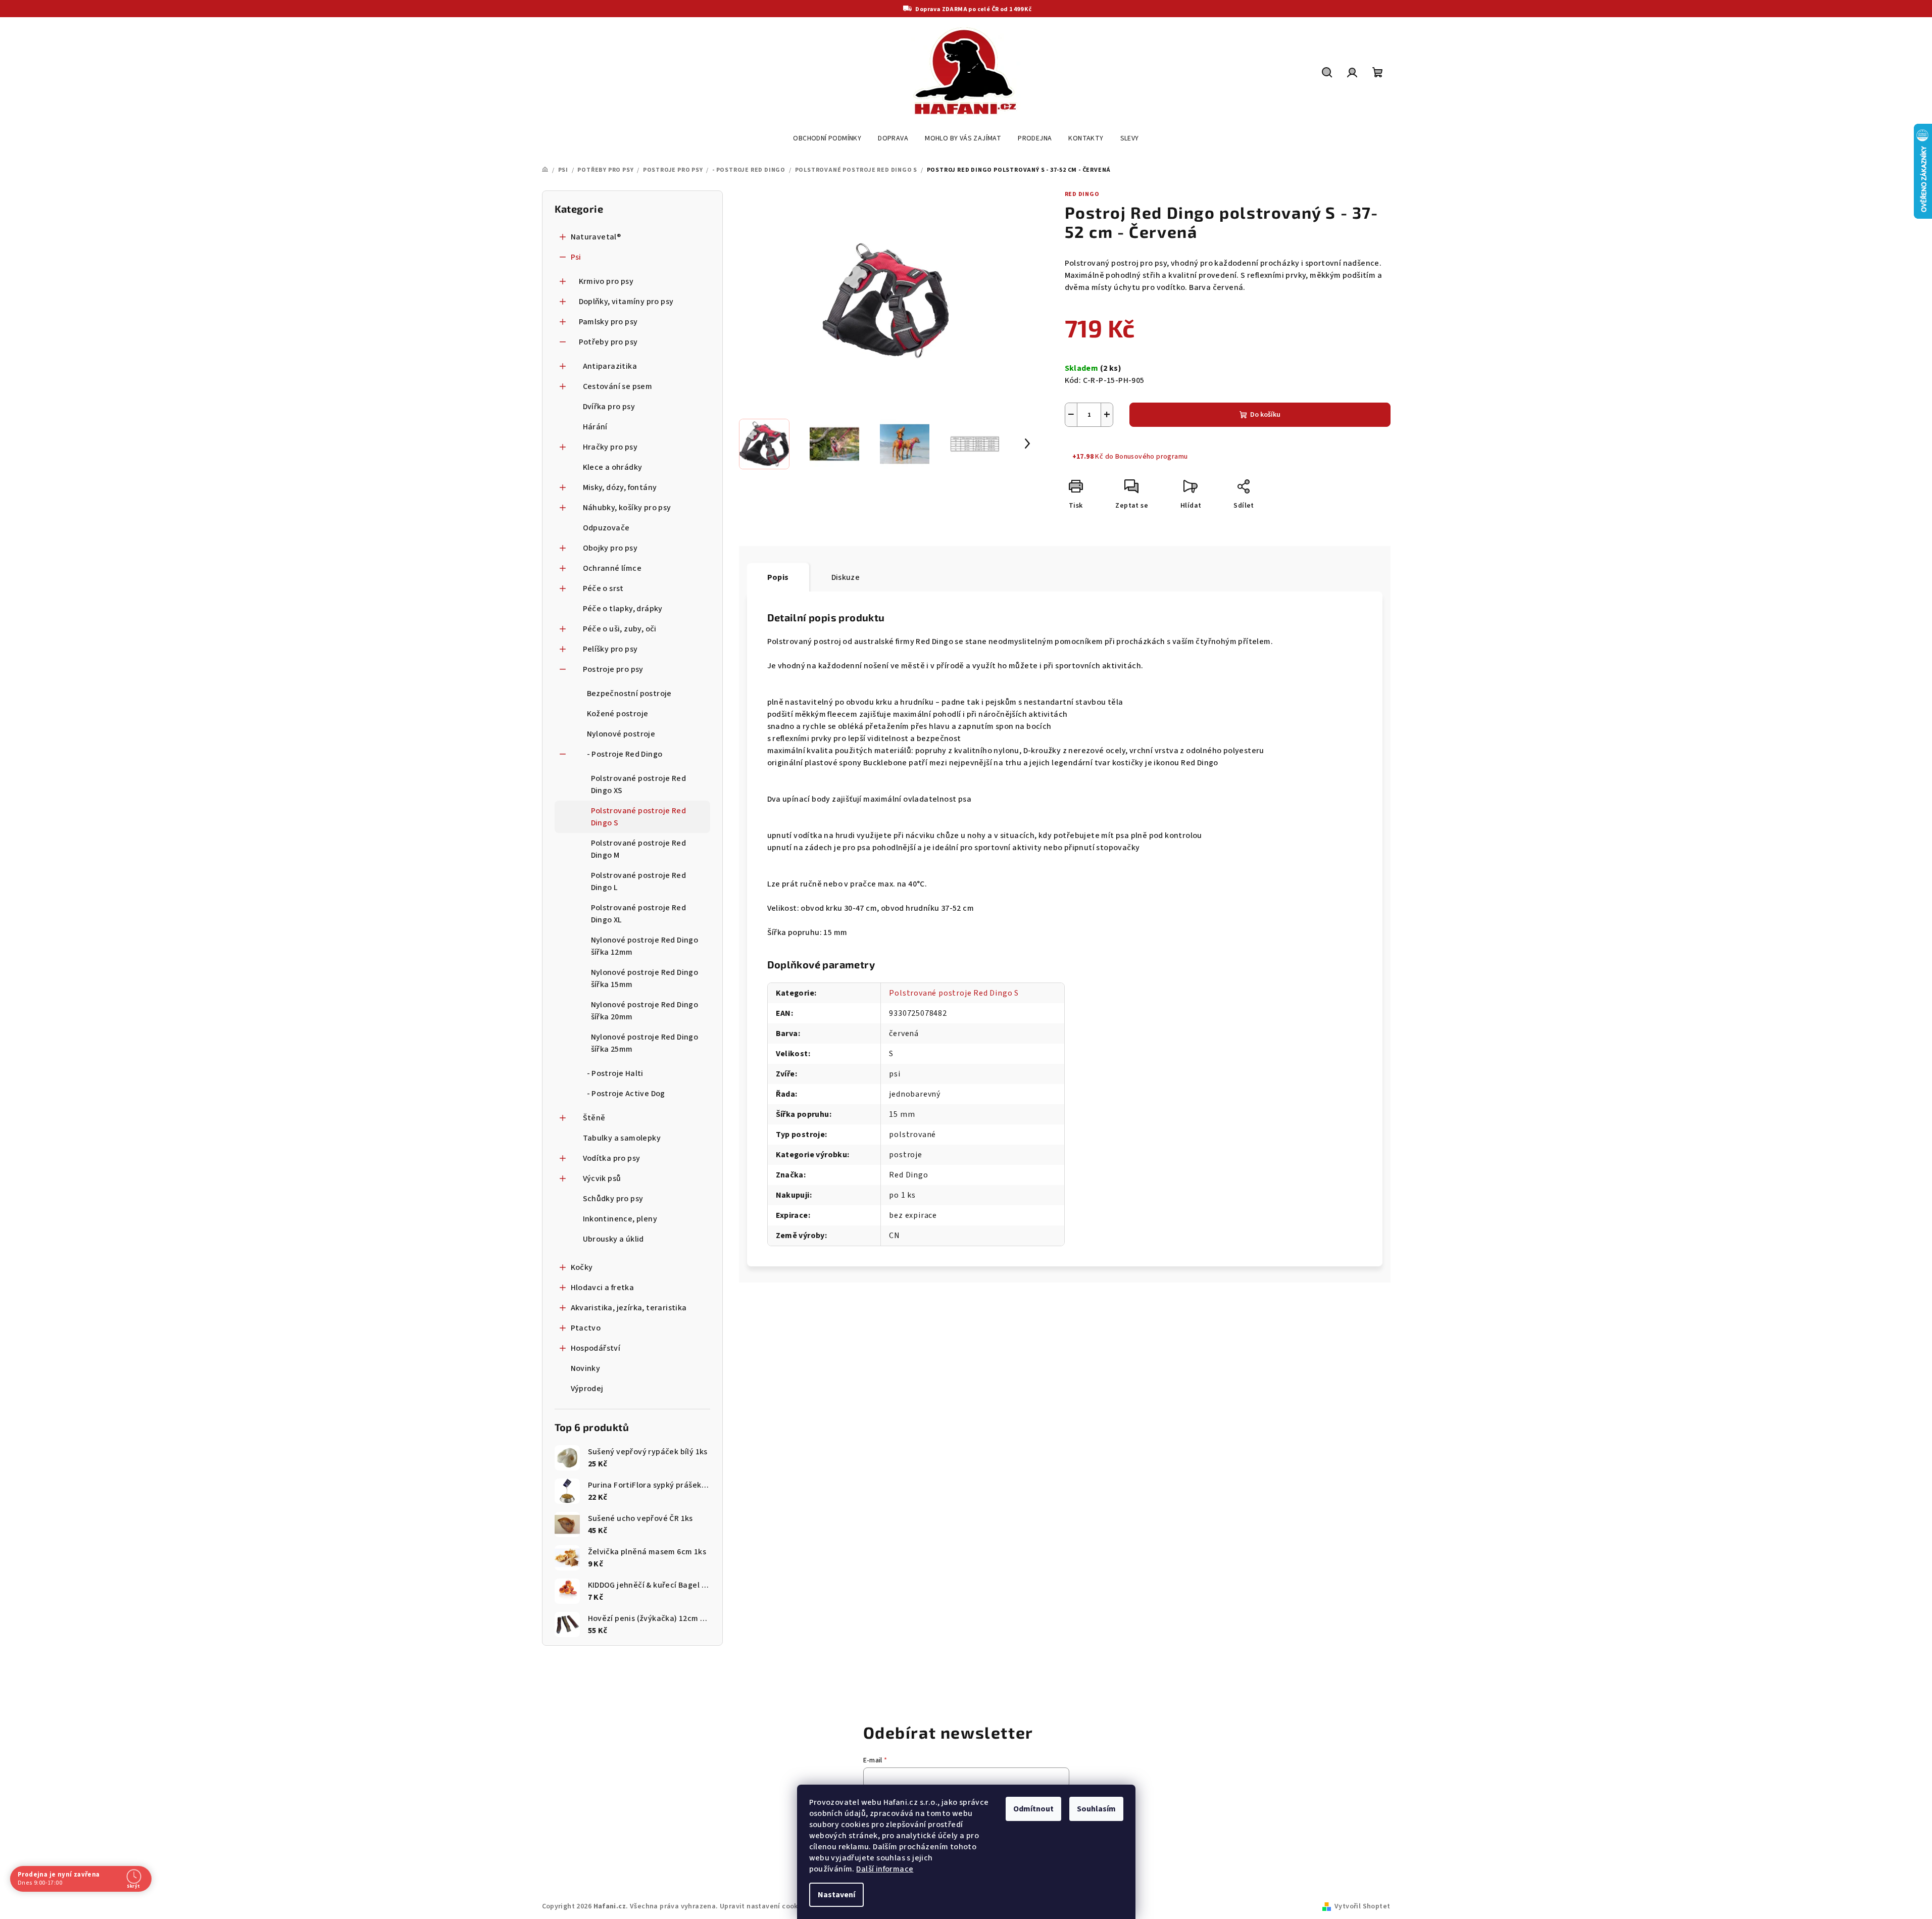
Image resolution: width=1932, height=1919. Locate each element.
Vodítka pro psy (612, 1158)
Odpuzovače (606, 528)
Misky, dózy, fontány (620, 487)
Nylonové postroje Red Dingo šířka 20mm (645, 1011)
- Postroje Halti (615, 1073)
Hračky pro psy (610, 447)
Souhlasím (1096, 1809)
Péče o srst (603, 588)
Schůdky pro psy (613, 1199)
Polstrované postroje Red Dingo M (639, 849)
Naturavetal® (596, 237)
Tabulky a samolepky (622, 1138)
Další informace (885, 1869)
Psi (576, 257)
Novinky (586, 1368)
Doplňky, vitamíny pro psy (626, 302)
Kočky (582, 1267)
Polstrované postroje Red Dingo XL (639, 914)
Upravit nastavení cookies (764, 1906)
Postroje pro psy (613, 669)
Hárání (595, 427)
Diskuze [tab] (846, 577)
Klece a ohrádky (613, 467)
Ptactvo (586, 1328)
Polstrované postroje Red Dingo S (639, 817)
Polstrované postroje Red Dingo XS (639, 784)
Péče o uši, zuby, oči (620, 629)
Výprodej (587, 1389)
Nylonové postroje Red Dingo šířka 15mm (645, 978)
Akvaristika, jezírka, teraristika (629, 1308)
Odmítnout (1033, 1809)
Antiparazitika (610, 366)
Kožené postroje (618, 714)
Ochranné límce (612, 568)
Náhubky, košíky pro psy (627, 508)
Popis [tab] (778, 577)
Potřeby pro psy (608, 342)
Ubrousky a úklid (613, 1239)
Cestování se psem (618, 386)
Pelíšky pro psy (610, 649)
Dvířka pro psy (609, 407)
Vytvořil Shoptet (1362, 1906)
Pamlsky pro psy (608, 322)
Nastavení (836, 1895)
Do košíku (1265, 415)
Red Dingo (1082, 194)
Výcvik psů (602, 1178)
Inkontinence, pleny (620, 1219)
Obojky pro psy (610, 548)
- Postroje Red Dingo (625, 754)
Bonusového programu (1152, 457)
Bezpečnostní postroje (629, 694)
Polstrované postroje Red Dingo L (639, 881)
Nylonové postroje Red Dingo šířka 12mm (645, 946)
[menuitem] (827, 138)
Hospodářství (596, 1348)
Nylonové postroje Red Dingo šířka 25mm (645, 1043)
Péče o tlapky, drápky (623, 609)
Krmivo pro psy (606, 281)
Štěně (594, 1118)
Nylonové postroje (621, 734)
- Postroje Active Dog (626, 1094)
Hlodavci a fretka (603, 1288)
